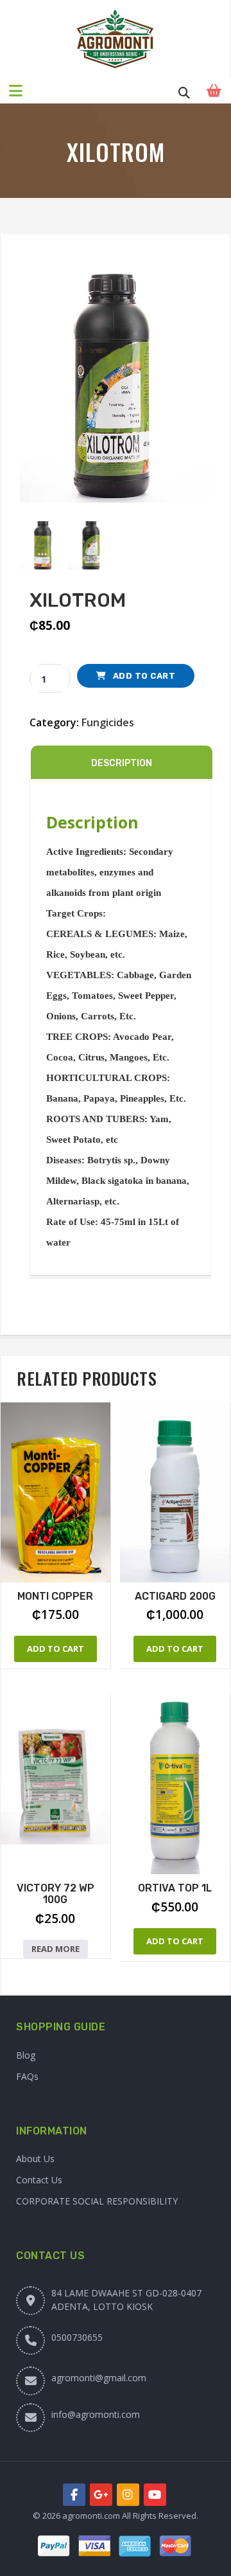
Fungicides (108, 722)
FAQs (27, 2076)
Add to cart (144, 676)
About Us (35, 2159)
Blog (26, 2055)
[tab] (122, 762)
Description (122, 763)
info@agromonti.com (96, 2414)
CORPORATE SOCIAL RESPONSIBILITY (97, 2201)
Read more (56, 1949)
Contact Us (39, 2180)
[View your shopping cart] (216, 91)
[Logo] (115, 39)
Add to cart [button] (56, 1649)
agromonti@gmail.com (99, 2378)
